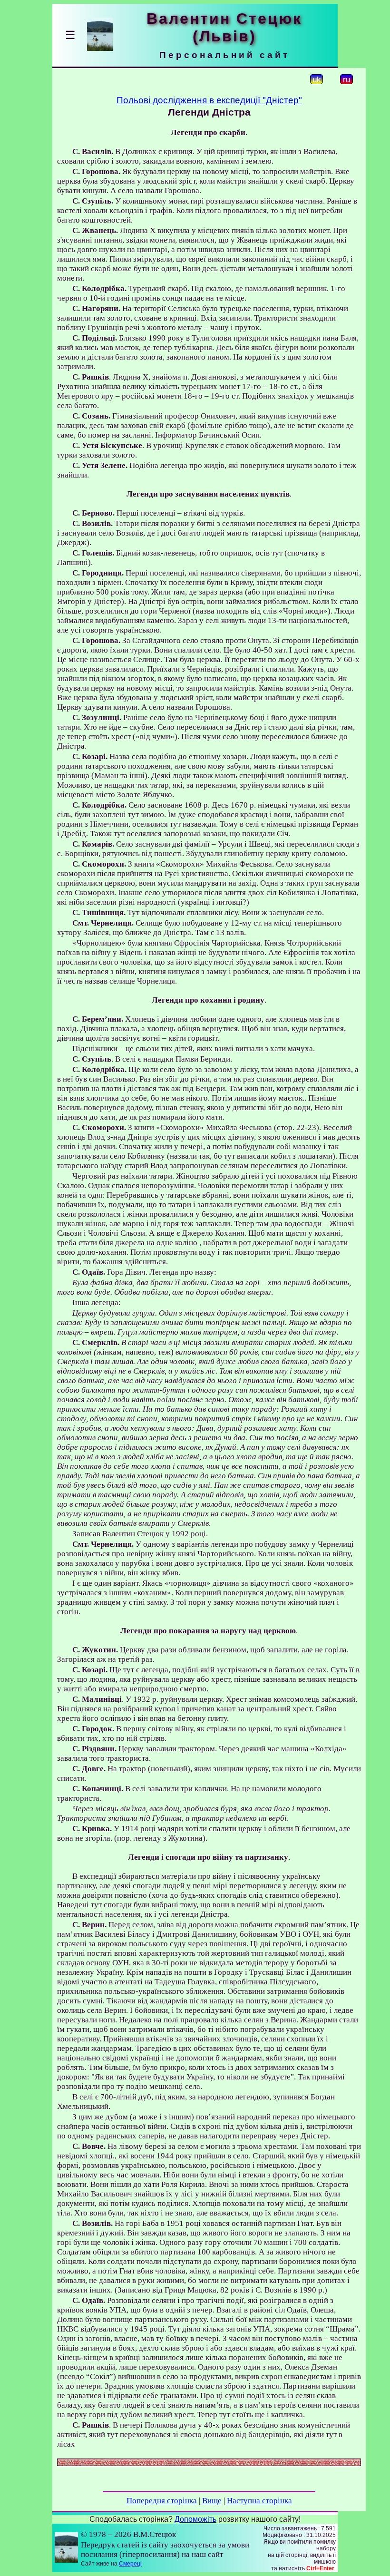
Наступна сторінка (259, 2501)
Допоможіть (195, 2519)
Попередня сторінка (162, 2501)
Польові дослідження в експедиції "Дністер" (209, 100)
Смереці (130, 2564)
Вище (212, 2501)
